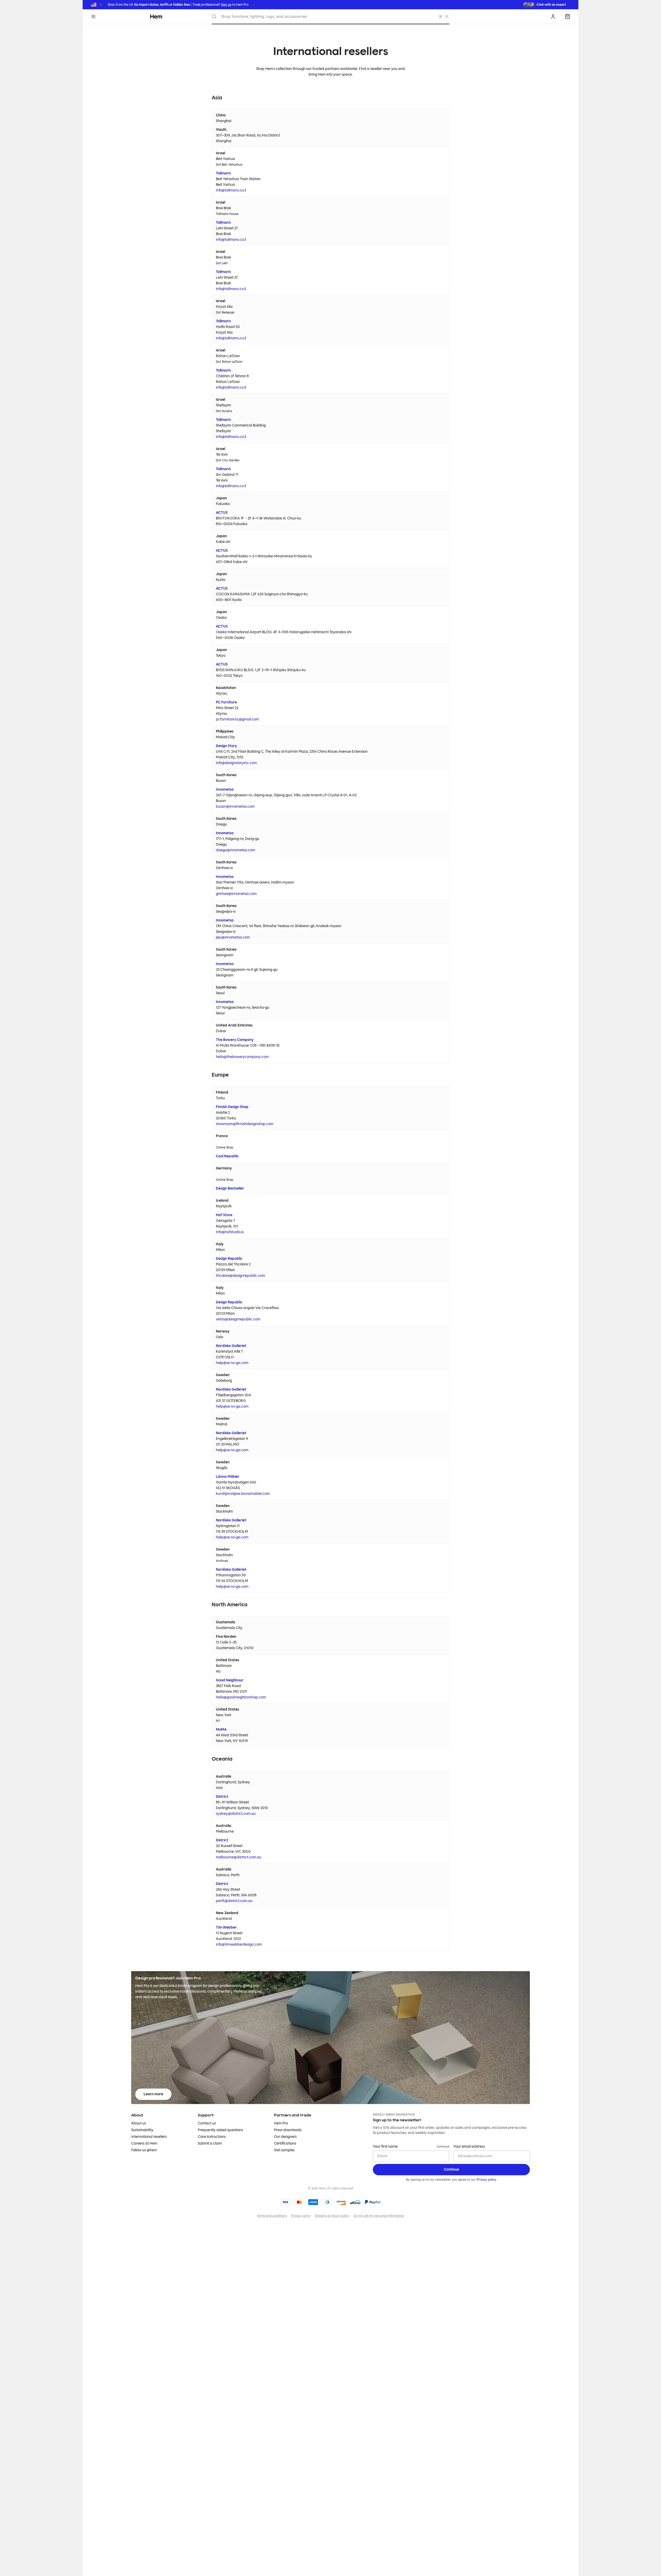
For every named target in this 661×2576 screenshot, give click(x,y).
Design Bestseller (230, 1188)
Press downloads (288, 2130)
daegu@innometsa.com (235, 850)
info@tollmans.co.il (231, 190)
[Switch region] (97, 5)
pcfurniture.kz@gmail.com (237, 719)
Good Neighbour (230, 1680)
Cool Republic (227, 1156)
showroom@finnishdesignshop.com (245, 1124)
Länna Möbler (228, 1477)
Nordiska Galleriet (231, 1346)
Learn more (153, 2094)
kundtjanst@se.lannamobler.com (243, 1494)
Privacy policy (487, 2180)
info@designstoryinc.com (236, 763)
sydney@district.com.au (236, 1814)
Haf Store (224, 1215)
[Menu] (93, 17)
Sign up (226, 5)
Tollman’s (223, 173)
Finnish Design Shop (232, 1107)
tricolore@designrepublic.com (241, 1276)
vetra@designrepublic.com (238, 1319)
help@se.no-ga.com (232, 1363)
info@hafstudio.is (230, 1232)
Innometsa (225, 789)
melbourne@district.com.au (239, 1857)
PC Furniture (226, 702)
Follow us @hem (144, 2150)
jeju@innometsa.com (233, 937)
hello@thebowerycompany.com (242, 1057)
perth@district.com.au (234, 1901)
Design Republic (229, 1259)
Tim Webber (226, 1927)
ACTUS (222, 513)
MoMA (221, 1730)
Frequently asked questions (220, 2130)
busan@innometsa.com (235, 806)
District (222, 1797)
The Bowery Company (235, 1040)
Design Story (226, 746)
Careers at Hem (144, 2143)
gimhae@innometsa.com (236, 894)
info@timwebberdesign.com (239, 1944)
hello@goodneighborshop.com (241, 1697)
